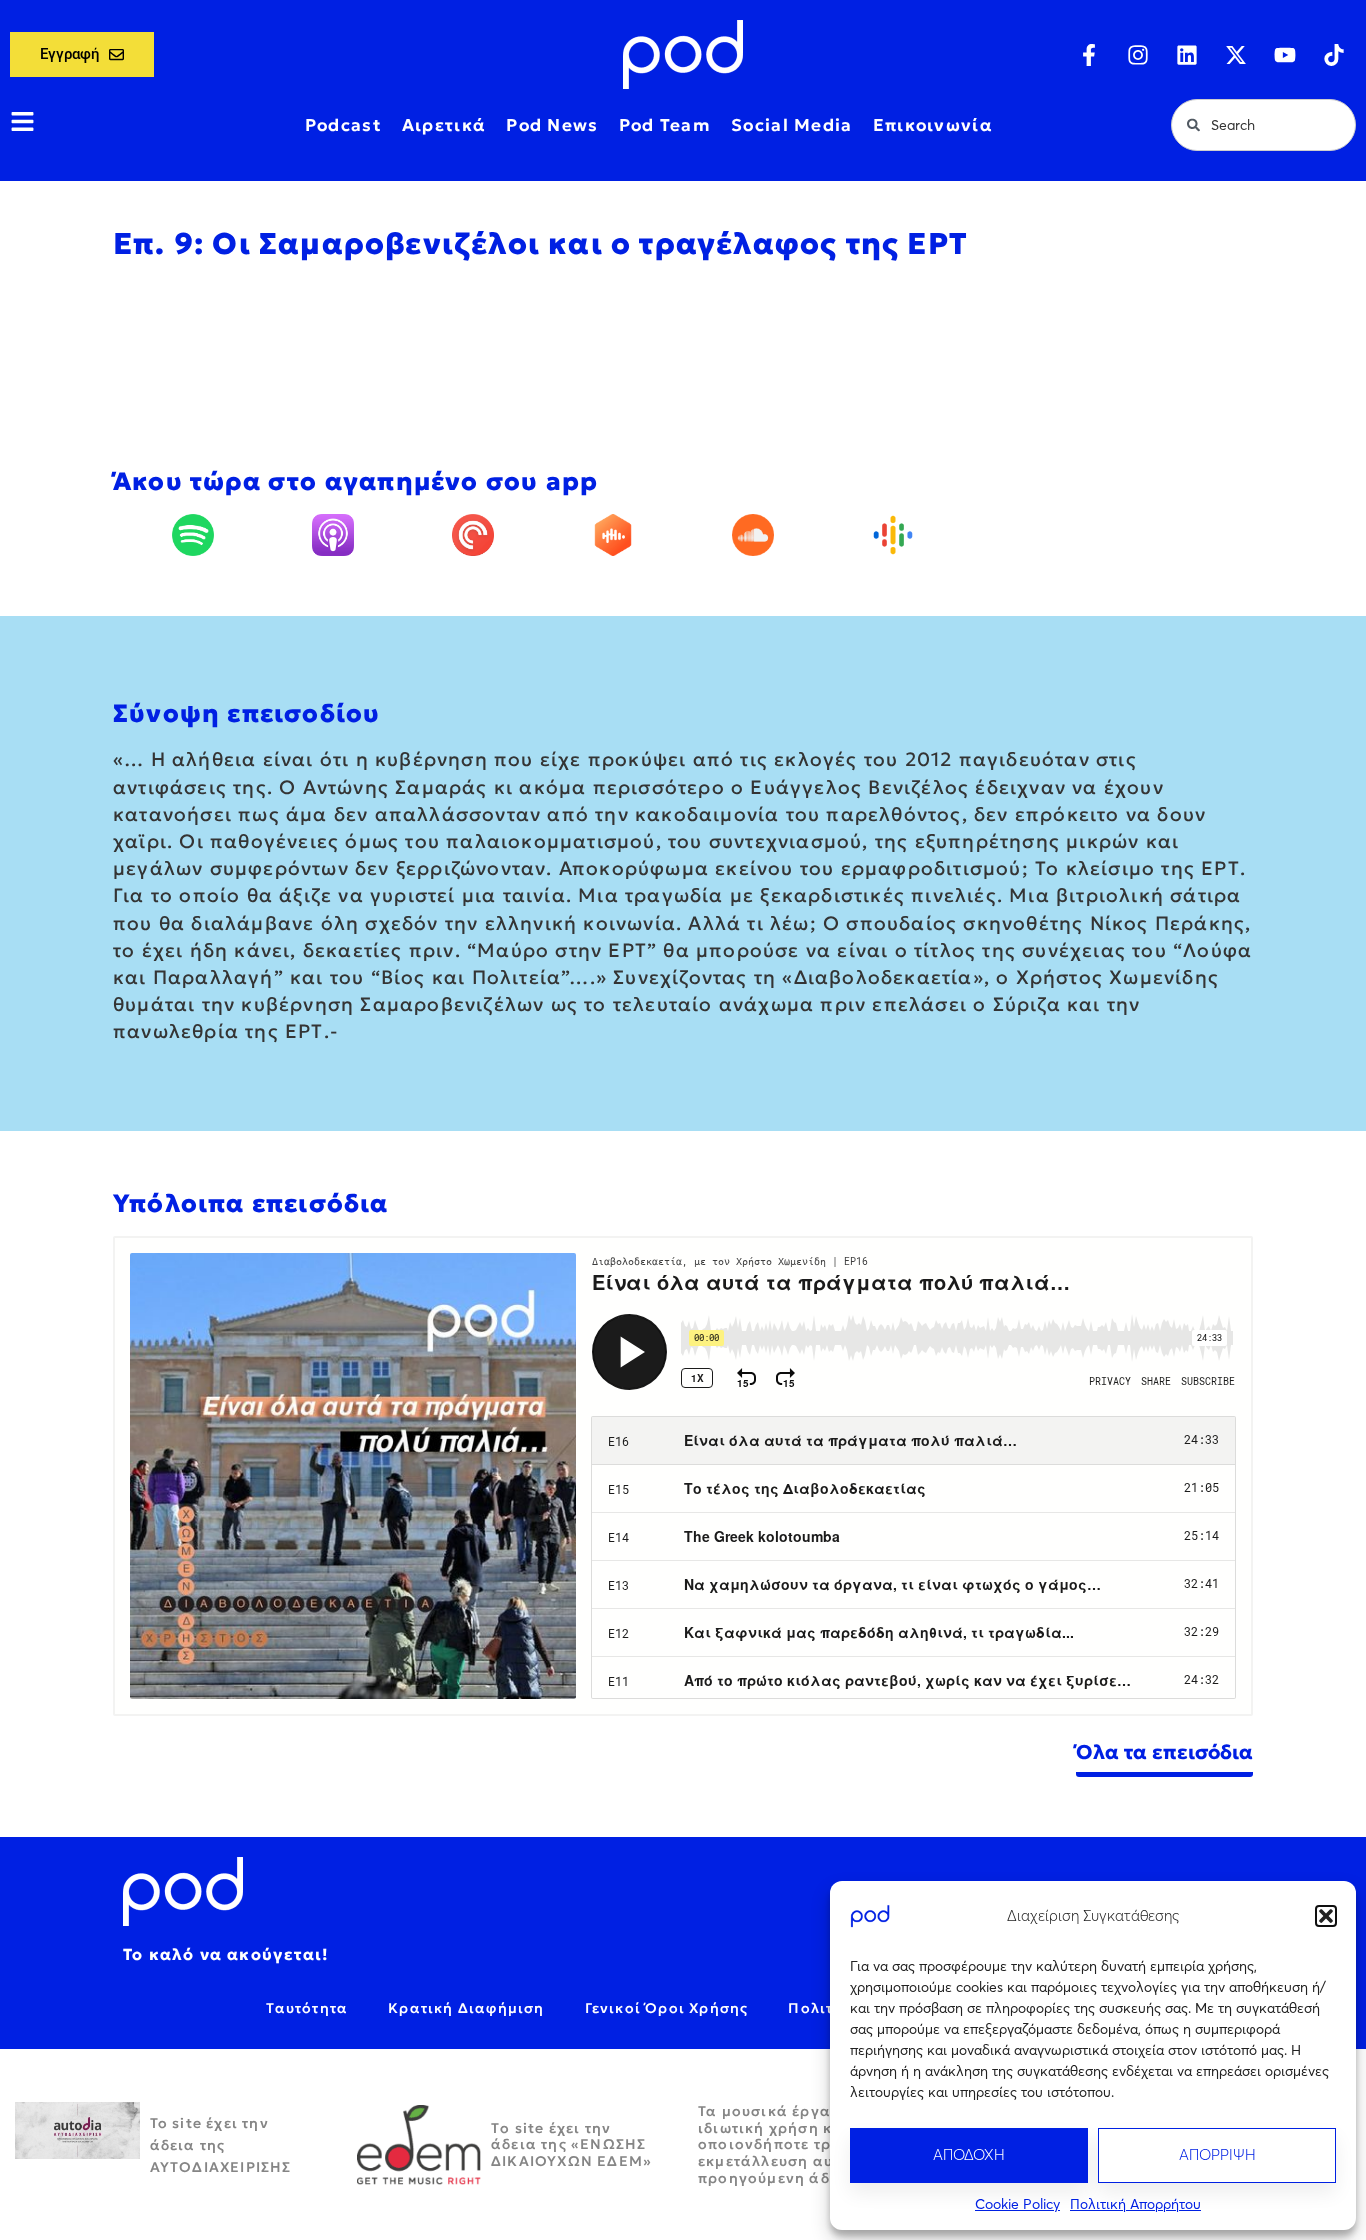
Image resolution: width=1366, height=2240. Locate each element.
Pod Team (665, 125)
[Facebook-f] (1089, 55)
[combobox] (1263, 125)
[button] (1326, 1916)
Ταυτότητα (307, 2008)
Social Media (792, 125)
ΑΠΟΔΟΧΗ (969, 2154)
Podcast (343, 125)
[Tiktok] (1334, 55)
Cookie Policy (1017, 2204)
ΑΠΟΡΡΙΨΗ (1217, 2154)
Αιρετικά (444, 125)
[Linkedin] (1187, 55)
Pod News (552, 125)
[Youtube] (1285, 55)
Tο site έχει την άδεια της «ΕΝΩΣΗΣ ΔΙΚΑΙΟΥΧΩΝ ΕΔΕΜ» (571, 2145)
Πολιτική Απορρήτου (1135, 2204)
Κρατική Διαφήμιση (466, 2008)
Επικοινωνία (933, 125)
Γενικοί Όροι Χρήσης (667, 2008)
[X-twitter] (1236, 55)
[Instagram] (1138, 55)
